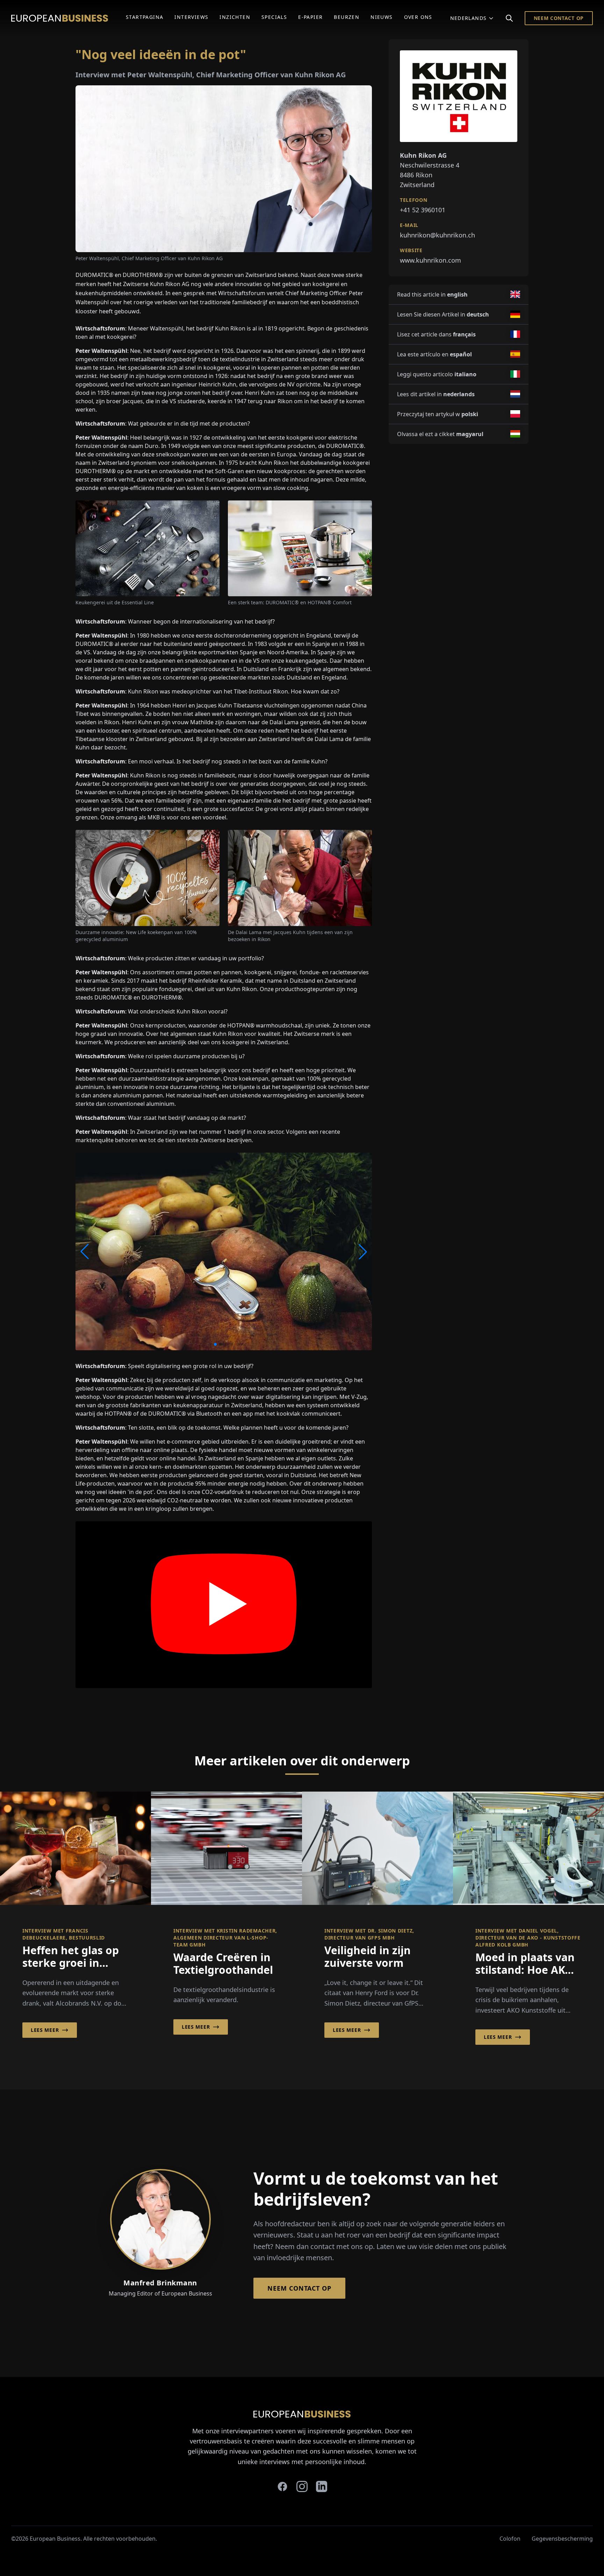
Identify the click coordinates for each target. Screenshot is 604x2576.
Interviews (191, 17)
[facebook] (282, 2486)
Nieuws (382, 17)
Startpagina (145, 17)
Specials (274, 17)
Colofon (510, 2539)
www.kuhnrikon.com (430, 260)
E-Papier (310, 17)
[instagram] (302, 2486)
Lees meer (45, 2030)
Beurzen (347, 17)
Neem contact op (559, 18)
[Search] (509, 18)
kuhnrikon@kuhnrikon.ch (437, 235)
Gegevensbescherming (562, 2539)
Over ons (418, 17)
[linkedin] (322, 2486)
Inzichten (235, 17)
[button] (210, 1344)
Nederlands (469, 18)
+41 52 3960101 (423, 209)
